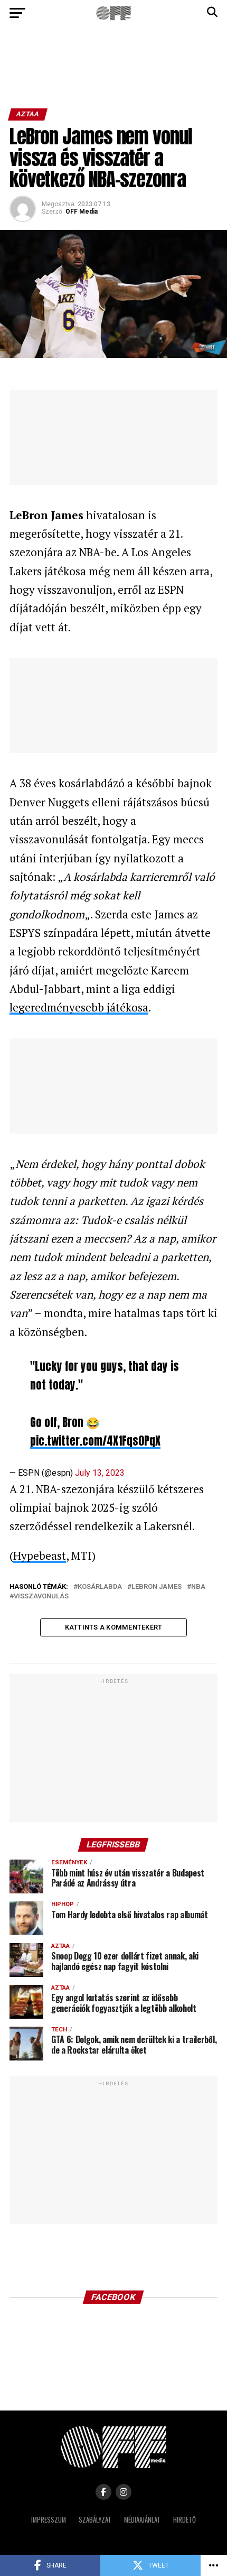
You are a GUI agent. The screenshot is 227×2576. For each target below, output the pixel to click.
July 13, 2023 (100, 1473)
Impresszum (49, 2520)
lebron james (157, 1587)
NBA (198, 1587)
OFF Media (82, 211)
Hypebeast (40, 1556)
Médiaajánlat (142, 2520)
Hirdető (185, 2520)
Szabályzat (95, 2520)
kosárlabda (100, 1587)
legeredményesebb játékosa (79, 1007)
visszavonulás (41, 1597)
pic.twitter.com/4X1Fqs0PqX (95, 1441)
